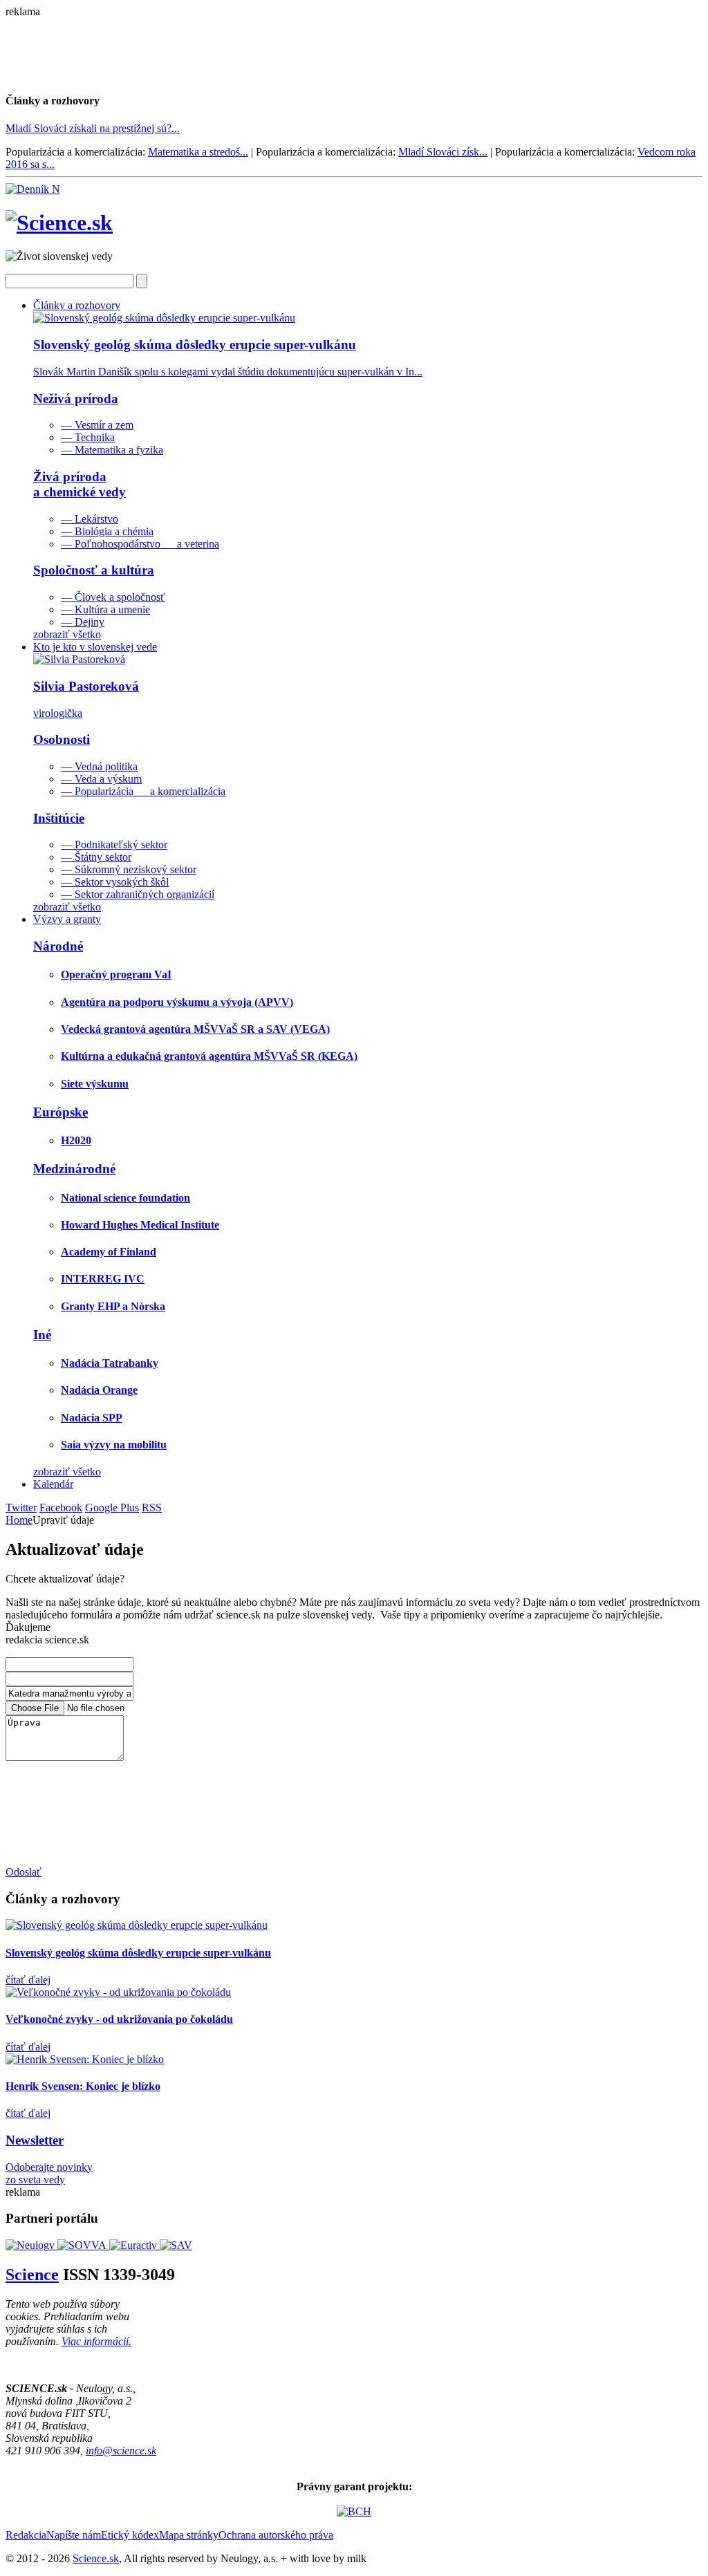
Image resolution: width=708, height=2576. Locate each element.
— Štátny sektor (96, 857)
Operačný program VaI (116, 974)
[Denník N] (33, 189)
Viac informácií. (96, 2341)
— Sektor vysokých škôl (115, 882)
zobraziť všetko (67, 634)
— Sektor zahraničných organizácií (138, 894)
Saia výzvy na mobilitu (114, 1445)
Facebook (61, 1508)
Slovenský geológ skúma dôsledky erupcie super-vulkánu (138, 1953)
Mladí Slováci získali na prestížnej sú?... (93, 128)
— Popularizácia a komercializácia (143, 791)
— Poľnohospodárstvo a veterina (140, 544)
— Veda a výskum (101, 779)
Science (32, 2275)
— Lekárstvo (90, 519)
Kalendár (53, 1484)
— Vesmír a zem (97, 425)
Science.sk (96, 2558)
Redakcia (26, 2535)
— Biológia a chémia (107, 531)
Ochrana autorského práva (276, 2535)
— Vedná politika (99, 766)
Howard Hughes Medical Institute (140, 1225)
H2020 (76, 1140)
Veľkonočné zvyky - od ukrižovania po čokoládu (119, 2019)
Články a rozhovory (77, 305)
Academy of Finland (109, 1252)
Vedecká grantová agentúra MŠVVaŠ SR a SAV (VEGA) (195, 1029)
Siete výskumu (95, 1084)
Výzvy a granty (67, 919)
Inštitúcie (59, 818)
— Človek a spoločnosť (113, 597)
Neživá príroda (76, 399)
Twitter (21, 1508)
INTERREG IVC (103, 1279)
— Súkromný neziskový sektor (129, 869)
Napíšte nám (74, 2535)
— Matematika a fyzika (112, 450)
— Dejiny (83, 622)
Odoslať (24, 1872)
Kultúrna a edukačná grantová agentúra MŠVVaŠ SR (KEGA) (209, 1056)
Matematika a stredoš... (198, 152)
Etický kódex (130, 2535)
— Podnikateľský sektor (114, 844)
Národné (58, 946)
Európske (60, 1112)
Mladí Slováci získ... (443, 152)
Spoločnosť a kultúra (94, 570)
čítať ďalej (28, 1980)
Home (19, 1520)
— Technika (88, 437)
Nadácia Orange (99, 1390)
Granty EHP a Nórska (113, 1306)
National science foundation (125, 1198)
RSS (152, 1508)
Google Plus (112, 1508)
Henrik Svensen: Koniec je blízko (83, 2086)
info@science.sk (121, 2451)
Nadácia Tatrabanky (110, 1363)
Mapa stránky (189, 2535)
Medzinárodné (74, 1169)
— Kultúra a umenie (105, 609)
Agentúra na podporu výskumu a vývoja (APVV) (177, 1002)
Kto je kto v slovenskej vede (95, 647)
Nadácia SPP (92, 1418)
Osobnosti (62, 739)
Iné (42, 1335)
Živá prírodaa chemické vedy (80, 484)
